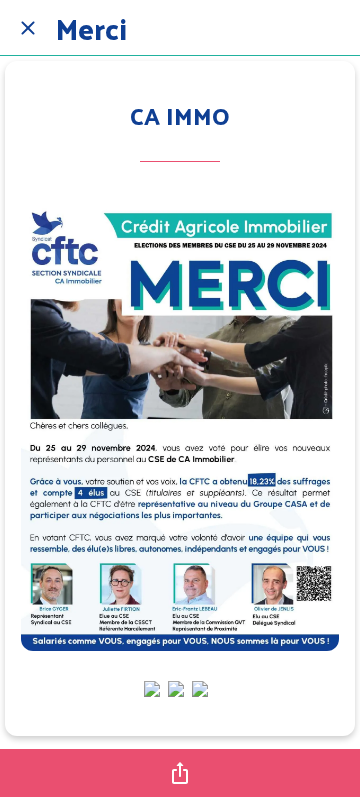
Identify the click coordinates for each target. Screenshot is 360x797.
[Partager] (180, 773)
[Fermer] (28, 28)
